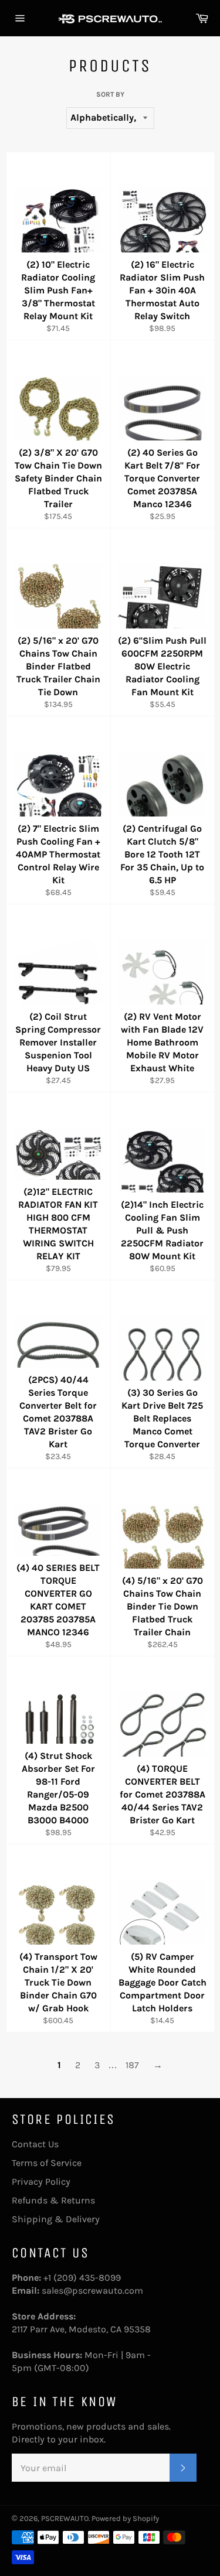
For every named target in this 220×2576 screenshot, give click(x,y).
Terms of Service (47, 2163)
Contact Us (35, 2144)
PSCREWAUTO (65, 2518)
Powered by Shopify (125, 2518)
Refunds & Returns (53, 2200)
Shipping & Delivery (56, 2219)
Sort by (110, 94)
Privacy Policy (41, 2182)
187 (132, 2065)
